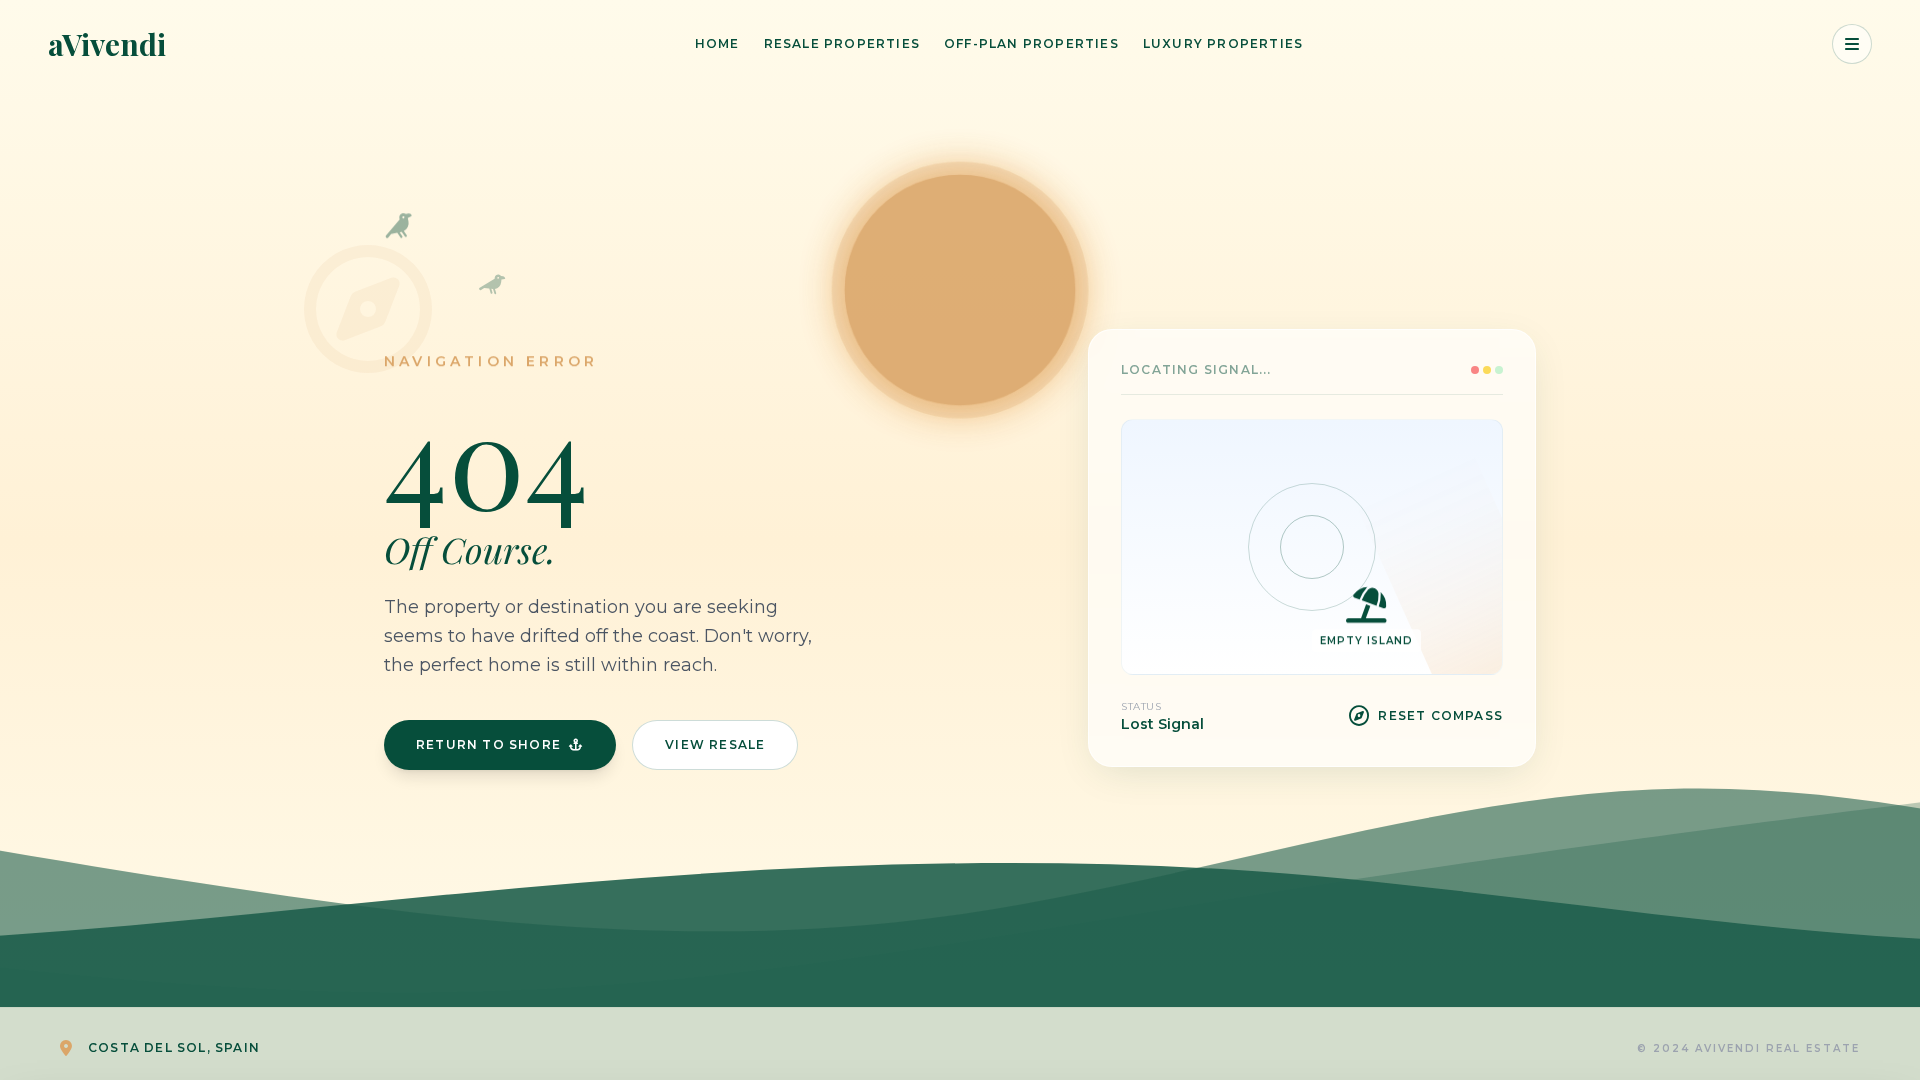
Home (717, 43)
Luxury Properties (1223, 43)
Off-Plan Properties (1031, 43)
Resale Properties (842, 43)
